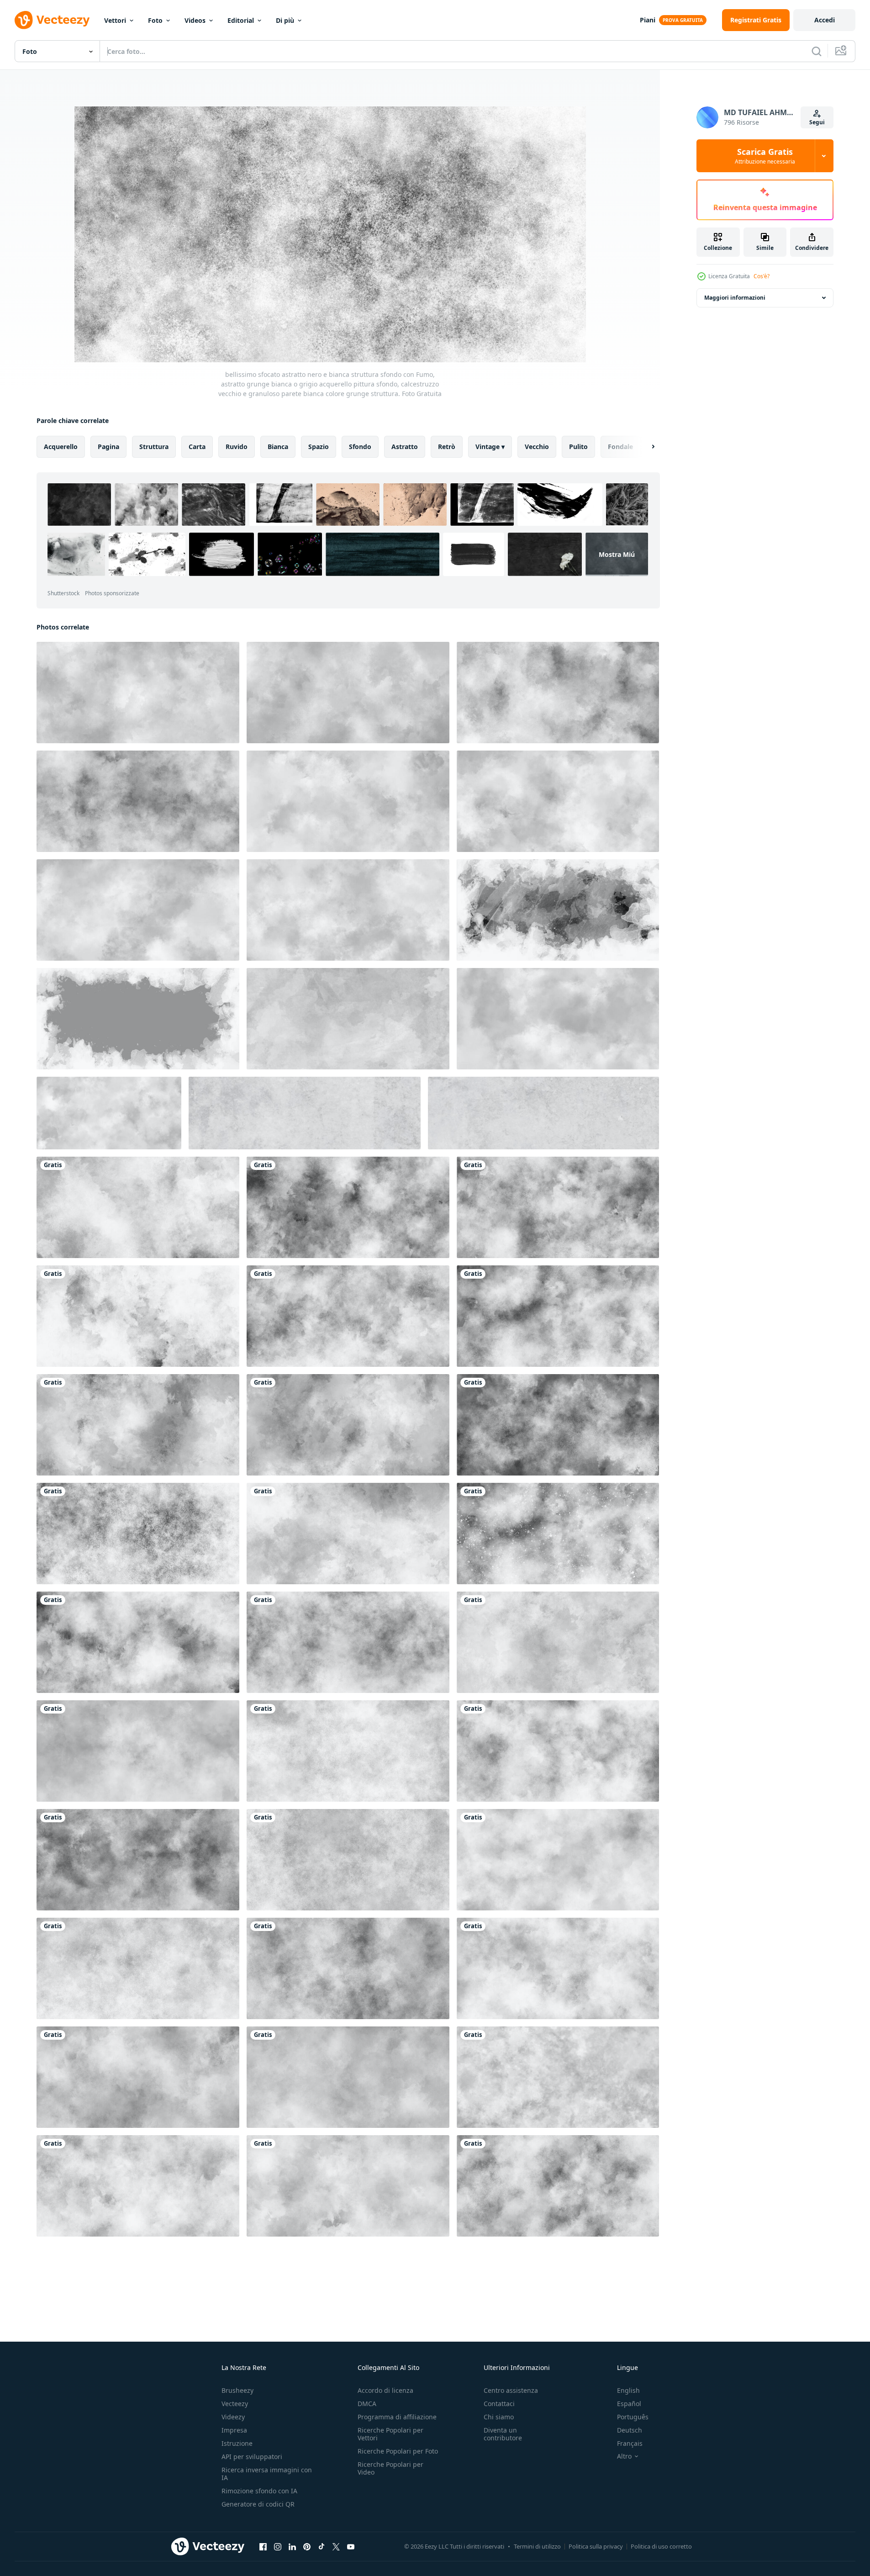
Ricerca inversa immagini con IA (267, 2474)
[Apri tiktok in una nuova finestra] (322, 2546)
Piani (648, 20)
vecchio (537, 447)
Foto (155, 20)
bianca (278, 447)
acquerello (61, 447)
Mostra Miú (617, 554)
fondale (620, 447)
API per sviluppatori (252, 2457)
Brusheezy (237, 2390)
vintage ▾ (490, 447)
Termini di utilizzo (537, 2546)
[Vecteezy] (52, 20)
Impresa (234, 2430)
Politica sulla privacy (596, 2546)
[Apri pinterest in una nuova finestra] (307, 2546)
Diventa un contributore (503, 2434)
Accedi (825, 20)
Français (630, 2443)
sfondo (360, 447)
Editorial (241, 20)
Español (629, 2404)
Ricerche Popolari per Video (390, 2468)
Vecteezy (235, 2404)
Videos (195, 20)
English (628, 2390)
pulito (578, 447)
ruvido (237, 447)
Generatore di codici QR (258, 2504)
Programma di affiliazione (397, 2417)
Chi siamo (499, 2417)
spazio (319, 447)
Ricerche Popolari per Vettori (390, 2434)
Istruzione (237, 2443)
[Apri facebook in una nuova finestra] (263, 2546)
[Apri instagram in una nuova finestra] (278, 2546)
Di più (285, 20)
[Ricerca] (817, 51)
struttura (154, 447)
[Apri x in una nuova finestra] (336, 2546)
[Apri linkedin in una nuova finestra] (292, 2546)
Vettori (115, 20)
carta (197, 447)
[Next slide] (645, 447)
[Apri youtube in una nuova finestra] (351, 2546)
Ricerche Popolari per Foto (398, 2451)
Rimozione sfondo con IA (259, 2491)
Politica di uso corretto (661, 2546)
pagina (108, 447)
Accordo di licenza (385, 2390)
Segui (817, 122)
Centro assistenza (511, 2390)
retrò (447, 447)
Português (633, 2417)
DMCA (367, 2404)
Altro (624, 2456)
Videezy (233, 2417)
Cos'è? (762, 276)
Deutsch (630, 2430)
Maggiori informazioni (735, 298)
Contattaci (499, 2404)
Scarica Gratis (765, 156)
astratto (405, 447)
